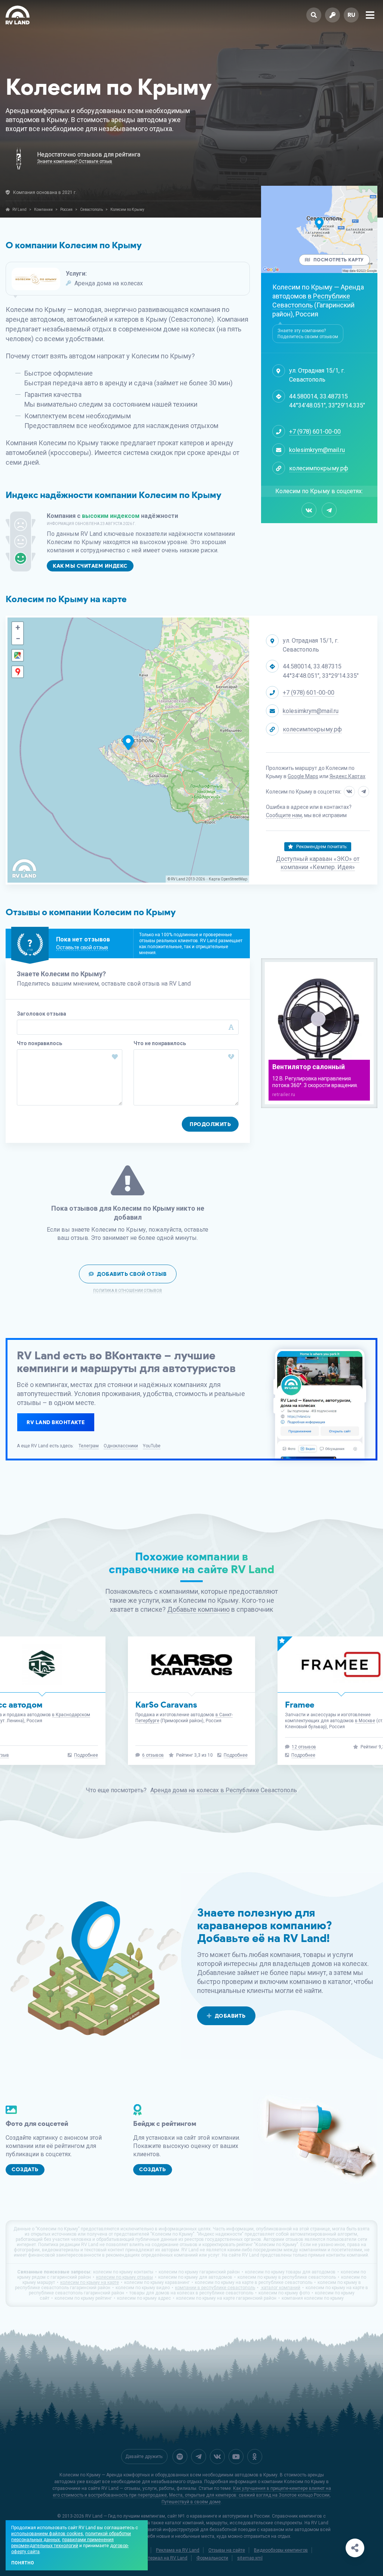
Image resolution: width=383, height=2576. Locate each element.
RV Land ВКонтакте (56, 1422)
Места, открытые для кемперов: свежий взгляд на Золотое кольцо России (249, 2495)
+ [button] (18, 627)
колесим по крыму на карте (90, 2282)
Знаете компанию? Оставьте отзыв (75, 162)
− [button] (18, 639)
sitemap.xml (250, 2558)
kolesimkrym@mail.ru (317, 450)
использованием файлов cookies (47, 2534)
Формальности (212, 2558)
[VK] (217, 2457)
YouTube (152, 1446)
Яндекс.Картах (347, 776)
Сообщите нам (284, 815)
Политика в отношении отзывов (128, 1291)
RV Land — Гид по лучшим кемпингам (125, 2516)
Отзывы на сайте (227, 2550)
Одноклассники (121, 1446)
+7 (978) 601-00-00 (315, 432)
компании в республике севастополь (215, 2288)
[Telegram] (329, 510)
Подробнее (86, 1755)
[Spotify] (180, 2457)
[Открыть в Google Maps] (18, 655)
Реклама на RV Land (178, 2550)
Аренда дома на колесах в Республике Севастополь (224, 1790)
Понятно (23, 2563)
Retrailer (302, 1705)
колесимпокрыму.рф (319, 468)
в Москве (215, 1721)
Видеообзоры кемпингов (281, 2550)
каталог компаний (280, 2288)
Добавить (230, 2016)
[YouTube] (236, 2457)
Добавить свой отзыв (132, 1274)
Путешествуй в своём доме (191, 2502)
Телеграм (89, 1446)
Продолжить (210, 1124)
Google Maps (303, 776)
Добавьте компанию (198, 1609)
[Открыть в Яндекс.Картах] (18, 672)
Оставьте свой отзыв (82, 947)
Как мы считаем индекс (90, 566)
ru (351, 15)
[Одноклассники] (255, 2457)
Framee (150, 1705)
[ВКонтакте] (309, 510)
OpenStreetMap (234, 879)
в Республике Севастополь (311, 301)
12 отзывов (154, 1747)
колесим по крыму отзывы (125, 2277)
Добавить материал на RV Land (154, 2558)
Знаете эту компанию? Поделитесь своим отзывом (308, 334)
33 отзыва (303, 1755)
